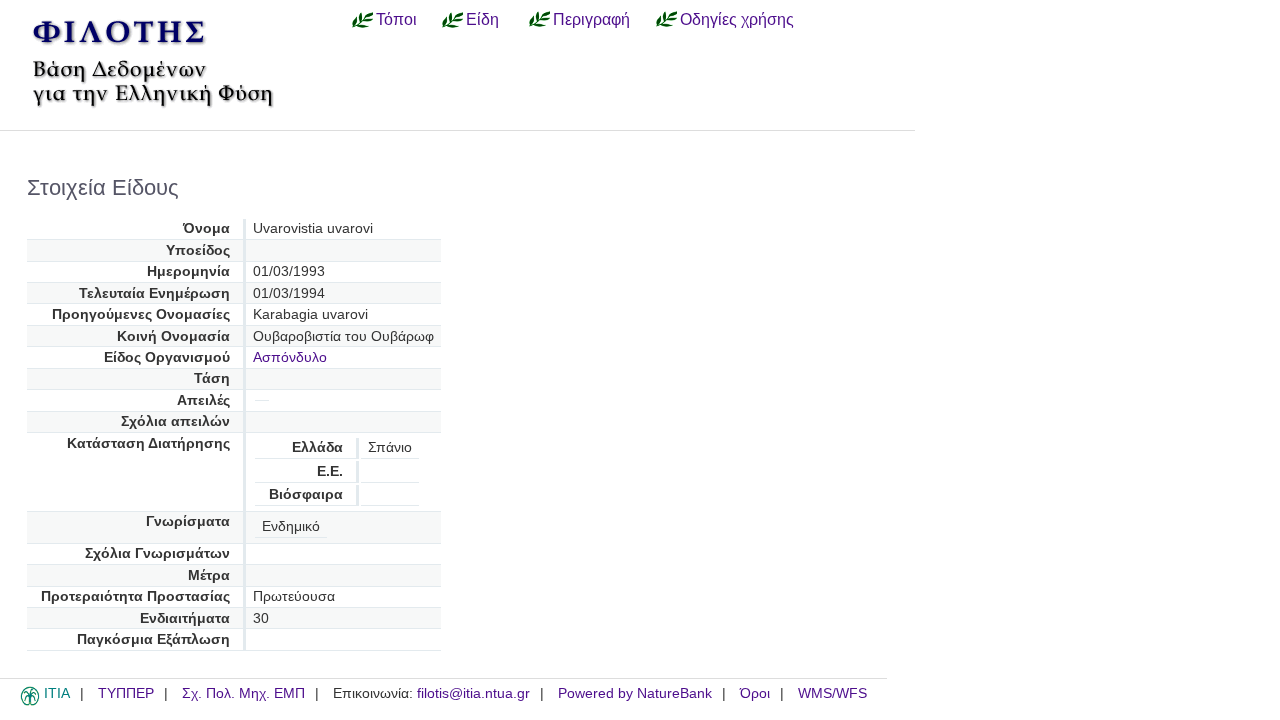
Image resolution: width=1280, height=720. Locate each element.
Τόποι (396, 19)
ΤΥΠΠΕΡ (126, 693)
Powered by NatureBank (635, 693)
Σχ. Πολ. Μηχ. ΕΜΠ (243, 693)
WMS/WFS (832, 693)
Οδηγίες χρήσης (737, 19)
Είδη (482, 19)
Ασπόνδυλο (290, 357)
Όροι (755, 693)
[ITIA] (30, 702)
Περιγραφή (591, 19)
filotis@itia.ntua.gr (473, 693)
